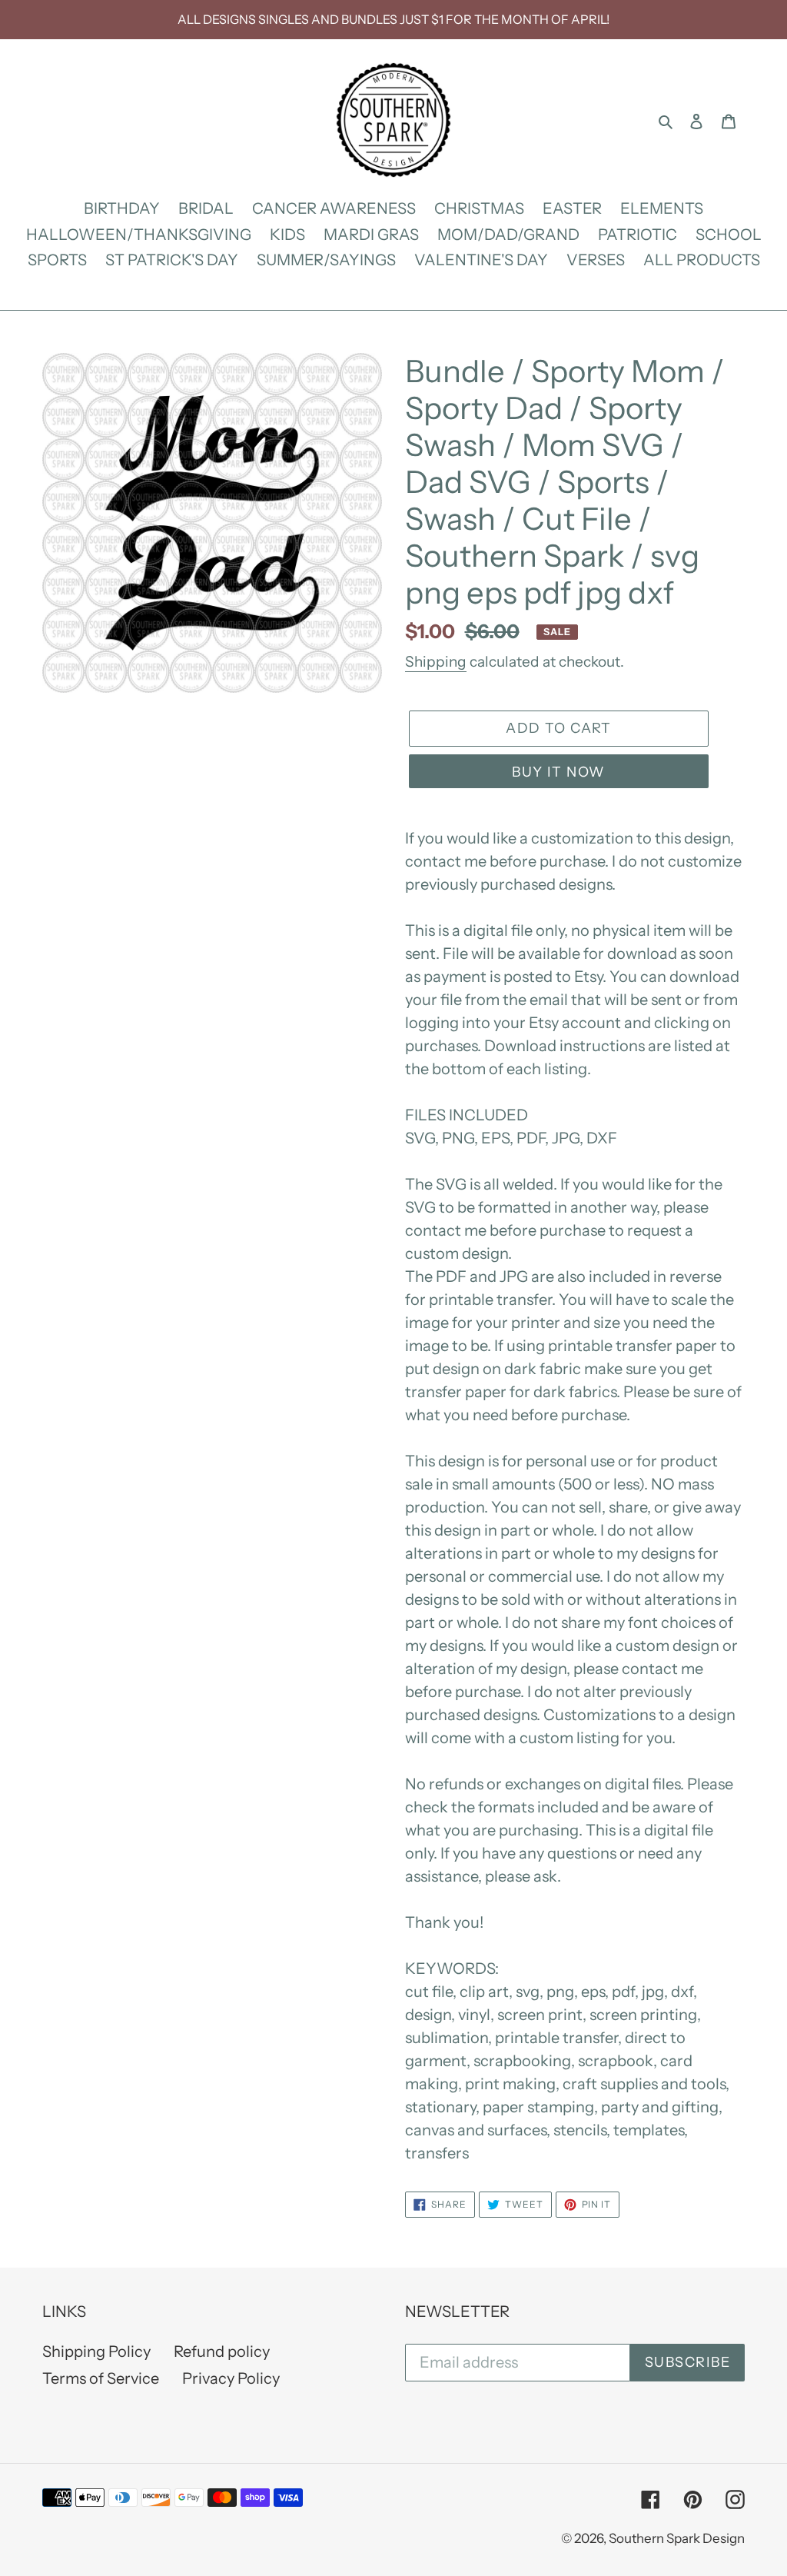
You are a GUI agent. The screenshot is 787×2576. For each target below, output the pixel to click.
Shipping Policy (96, 2351)
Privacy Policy (231, 2378)
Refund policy (222, 2351)
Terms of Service (101, 2378)
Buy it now (558, 772)
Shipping (436, 662)
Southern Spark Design (677, 2538)
